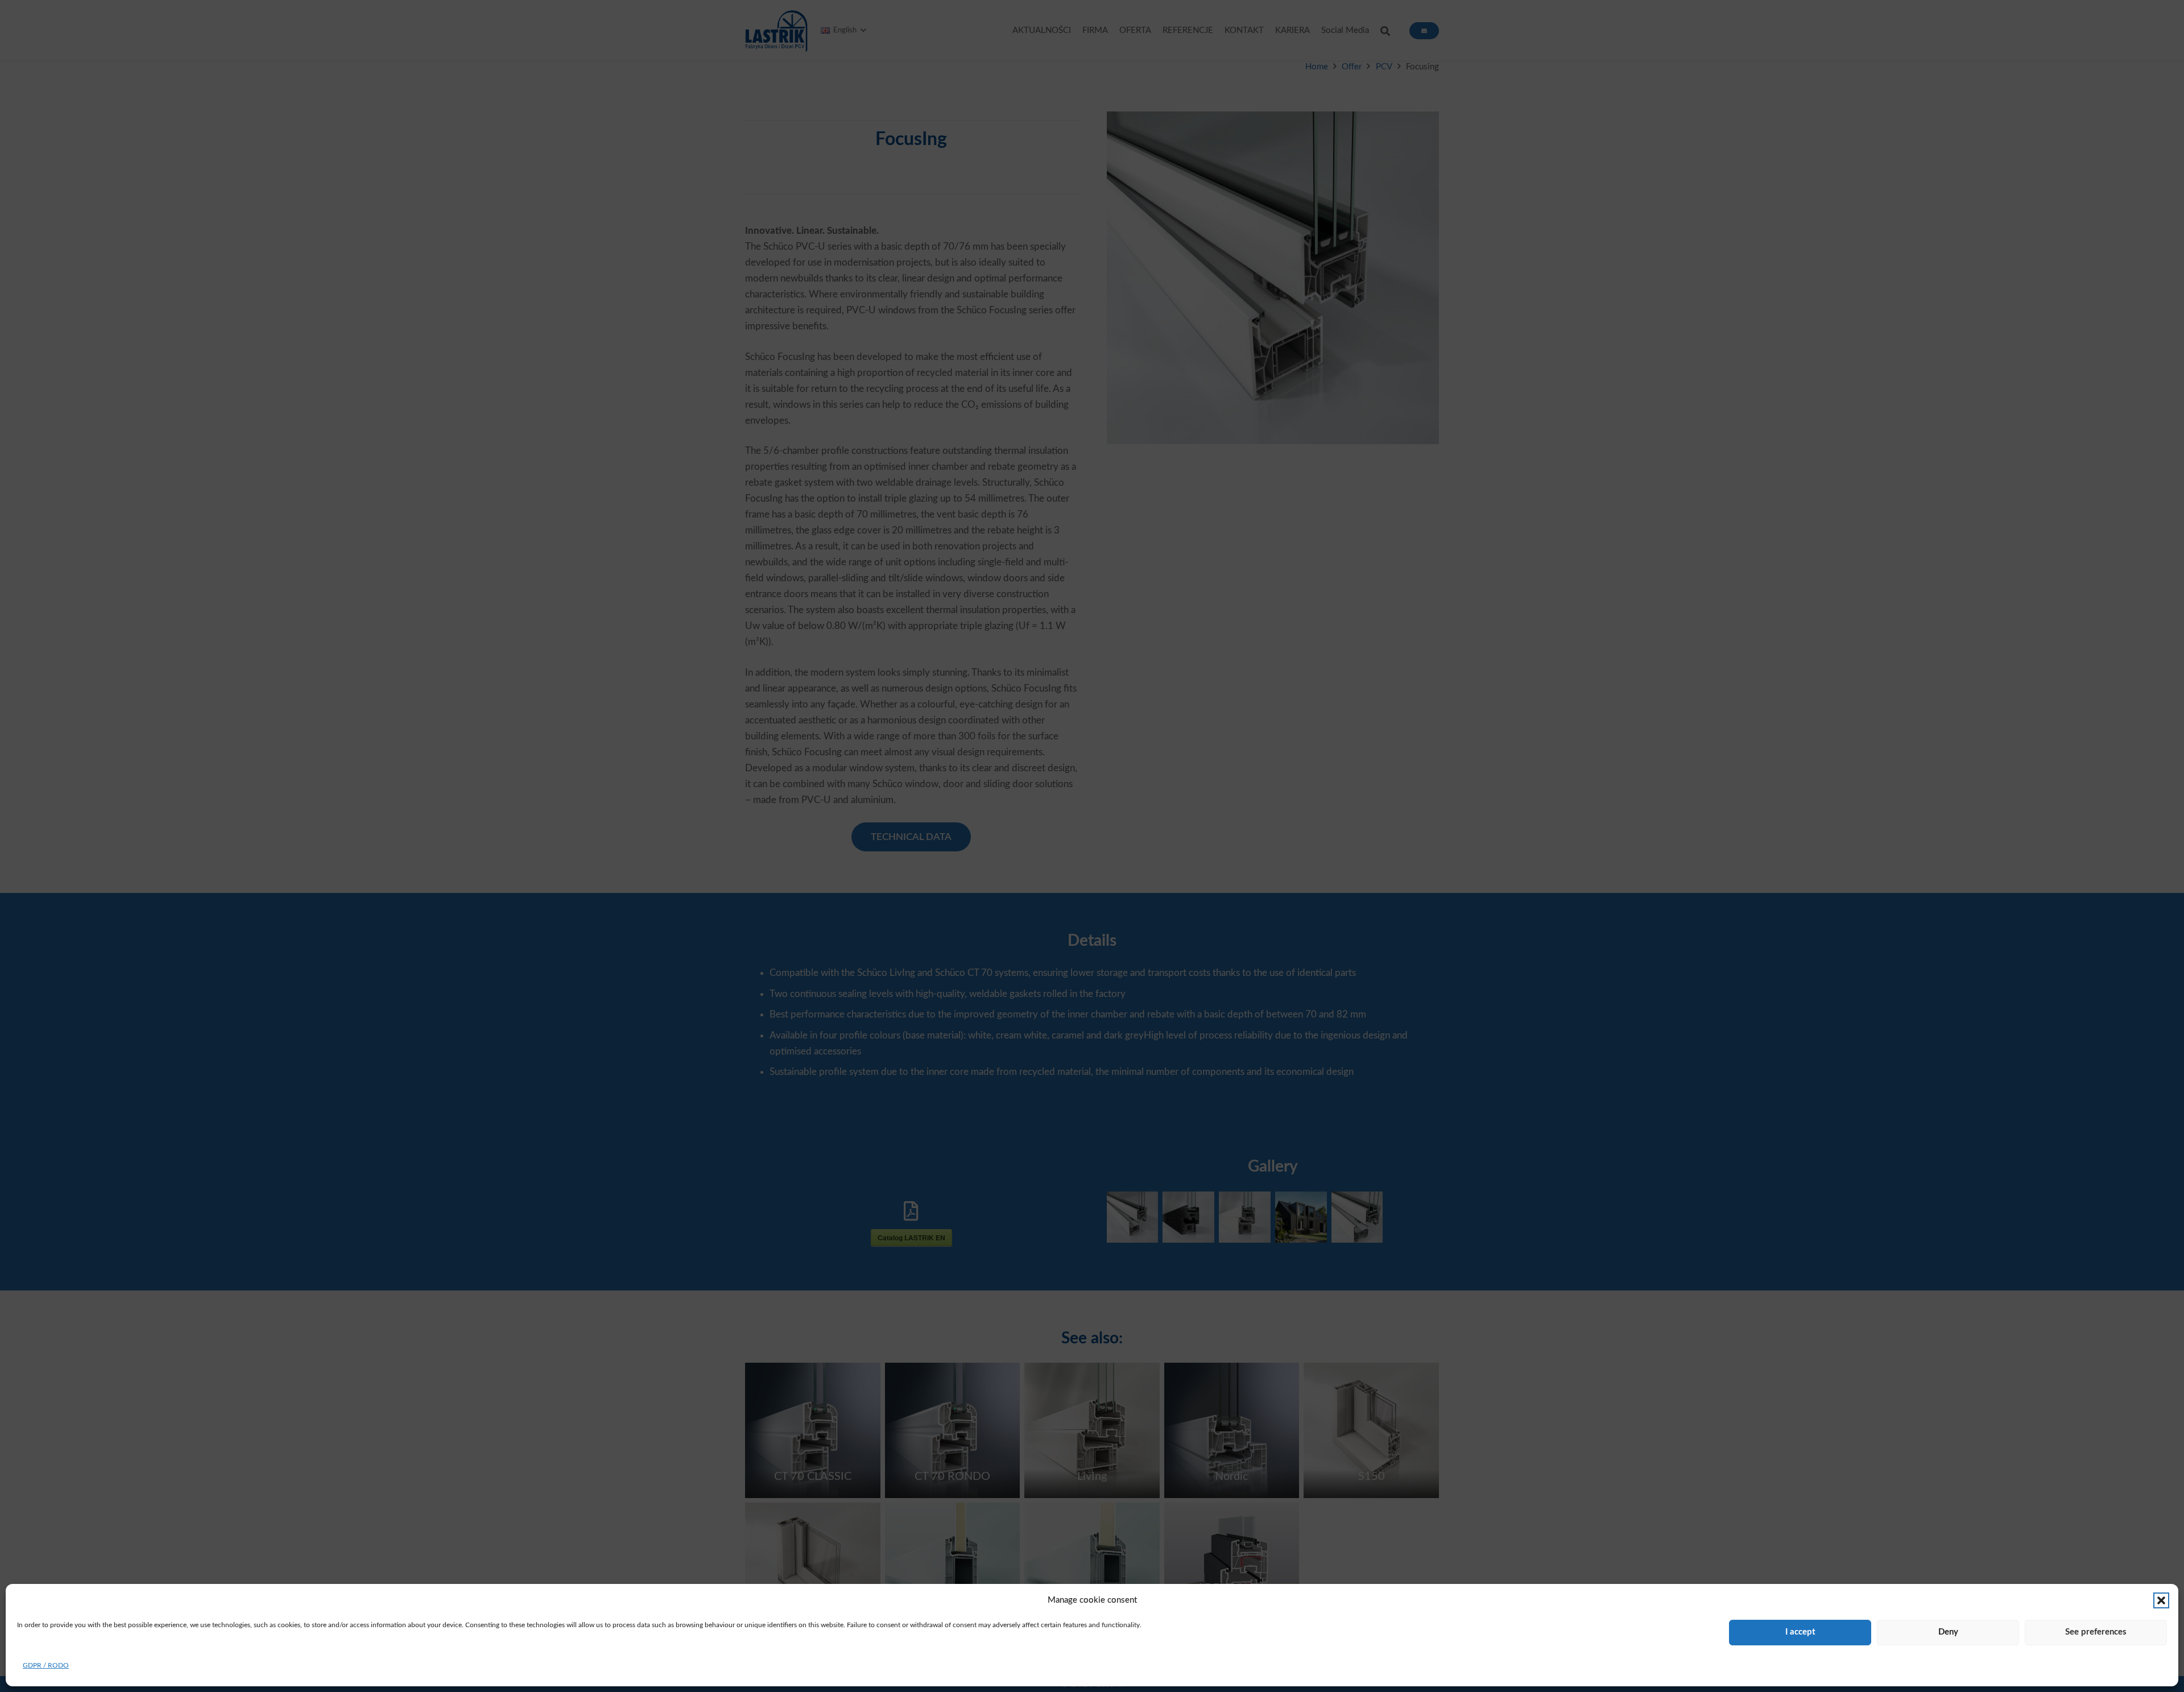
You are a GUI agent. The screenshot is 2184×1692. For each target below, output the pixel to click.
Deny (1948, 1632)
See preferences (2096, 1632)
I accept (1800, 1632)
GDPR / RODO (46, 1665)
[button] (2161, 1600)
